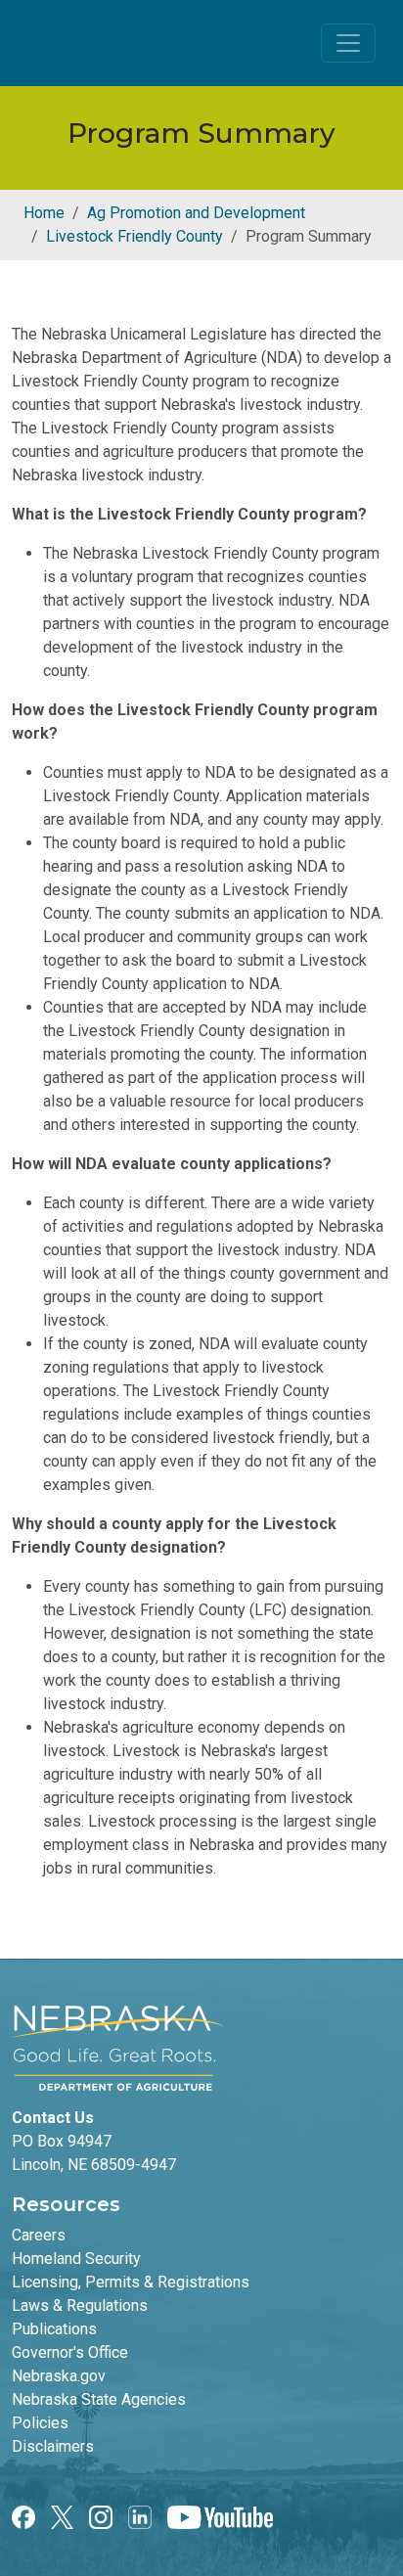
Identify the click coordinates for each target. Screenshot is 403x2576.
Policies (40, 2423)
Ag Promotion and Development (196, 213)
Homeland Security (76, 2259)
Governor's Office (70, 2352)
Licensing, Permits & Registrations (131, 2282)
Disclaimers (53, 2446)
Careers (39, 2235)
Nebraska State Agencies (99, 2399)
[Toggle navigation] (348, 43)
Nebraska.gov (59, 2376)
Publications (54, 2329)
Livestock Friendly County (134, 236)
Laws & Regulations (80, 2305)
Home (44, 213)
